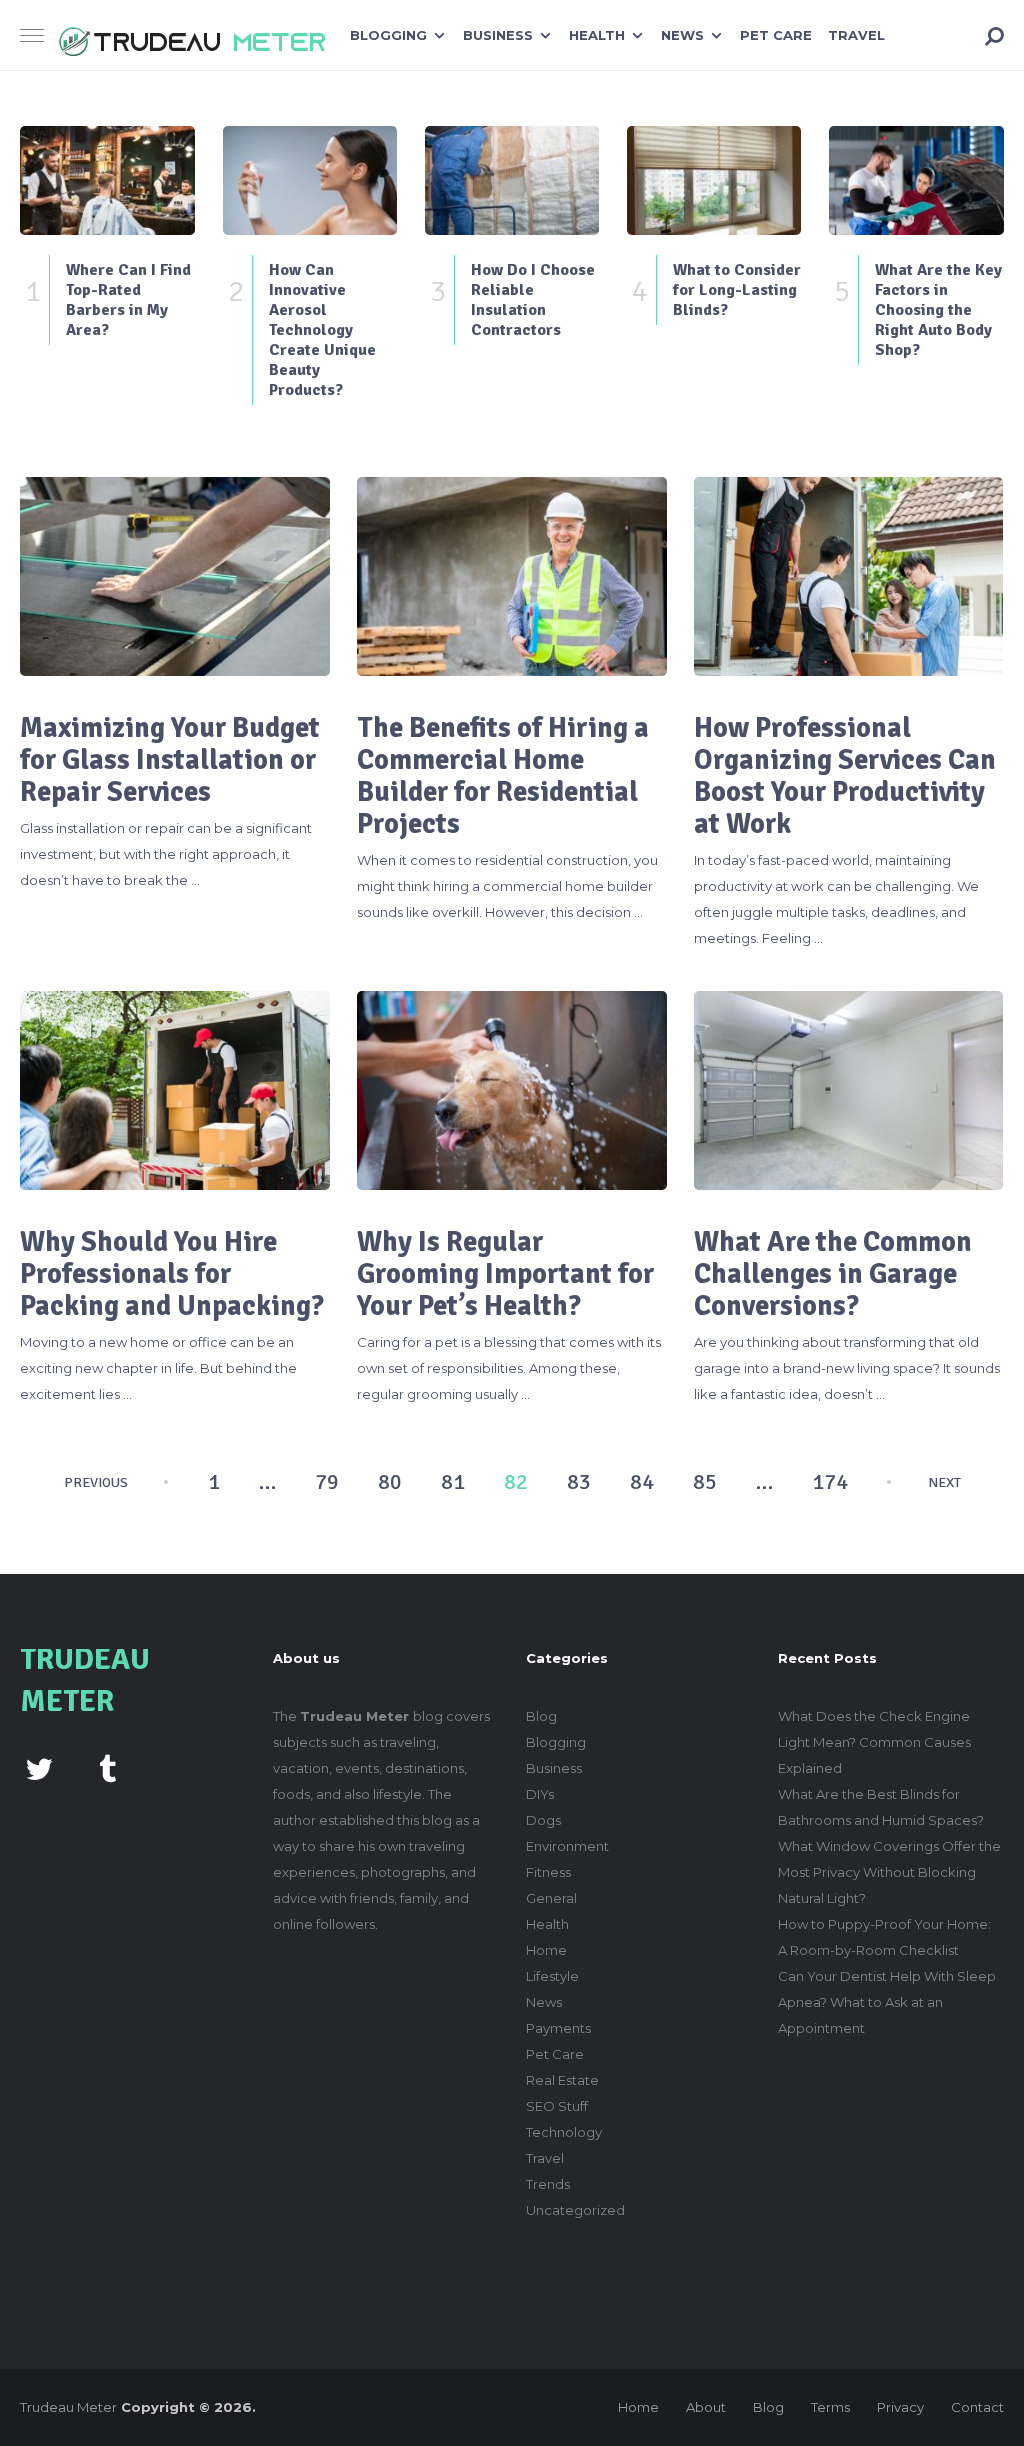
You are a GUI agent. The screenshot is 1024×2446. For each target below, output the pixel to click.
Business (498, 35)
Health (597, 35)
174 (830, 1482)
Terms (830, 2407)
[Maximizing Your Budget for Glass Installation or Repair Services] (175, 576)
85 (705, 1482)
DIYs (540, 1794)
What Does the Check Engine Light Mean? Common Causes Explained (874, 1742)
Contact (977, 2407)
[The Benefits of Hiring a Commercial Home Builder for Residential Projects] (512, 576)
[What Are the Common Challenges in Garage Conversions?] (849, 1090)
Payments (558, 2028)
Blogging (388, 35)
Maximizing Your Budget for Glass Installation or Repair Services (170, 760)
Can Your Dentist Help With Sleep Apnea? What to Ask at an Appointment (887, 2002)
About (706, 2407)
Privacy (900, 2407)
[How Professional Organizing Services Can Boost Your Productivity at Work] (849, 576)
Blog (541, 1716)
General (551, 1898)
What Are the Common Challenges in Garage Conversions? (833, 1274)
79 (327, 1482)
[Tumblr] (107, 1767)
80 (390, 1482)
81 (453, 1482)
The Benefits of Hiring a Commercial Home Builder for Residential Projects (503, 776)
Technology (564, 2132)
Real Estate (562, 2080)
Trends (548, 2184)
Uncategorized (575, 2210)
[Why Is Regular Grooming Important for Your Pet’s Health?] (512, 1090)
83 (579, 1482)
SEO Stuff (557, 2106)
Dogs (543, 1820)
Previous (96, 1483)
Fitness (548, 1872)
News (682, 35)
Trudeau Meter (68, 2407)
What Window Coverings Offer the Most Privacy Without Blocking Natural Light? (889, 1872)
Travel (856, 35)
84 (642, 1482)
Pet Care (776, 35)
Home (546, 1950)
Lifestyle (552, 1976)
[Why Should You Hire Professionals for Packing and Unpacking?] (175, 1090)
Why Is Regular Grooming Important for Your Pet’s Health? (505, 1274)
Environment (567, 1846)
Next (944, 1483)
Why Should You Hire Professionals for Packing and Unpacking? (172, 1274)
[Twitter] (39, 1767)
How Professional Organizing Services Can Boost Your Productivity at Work (845, 776)
